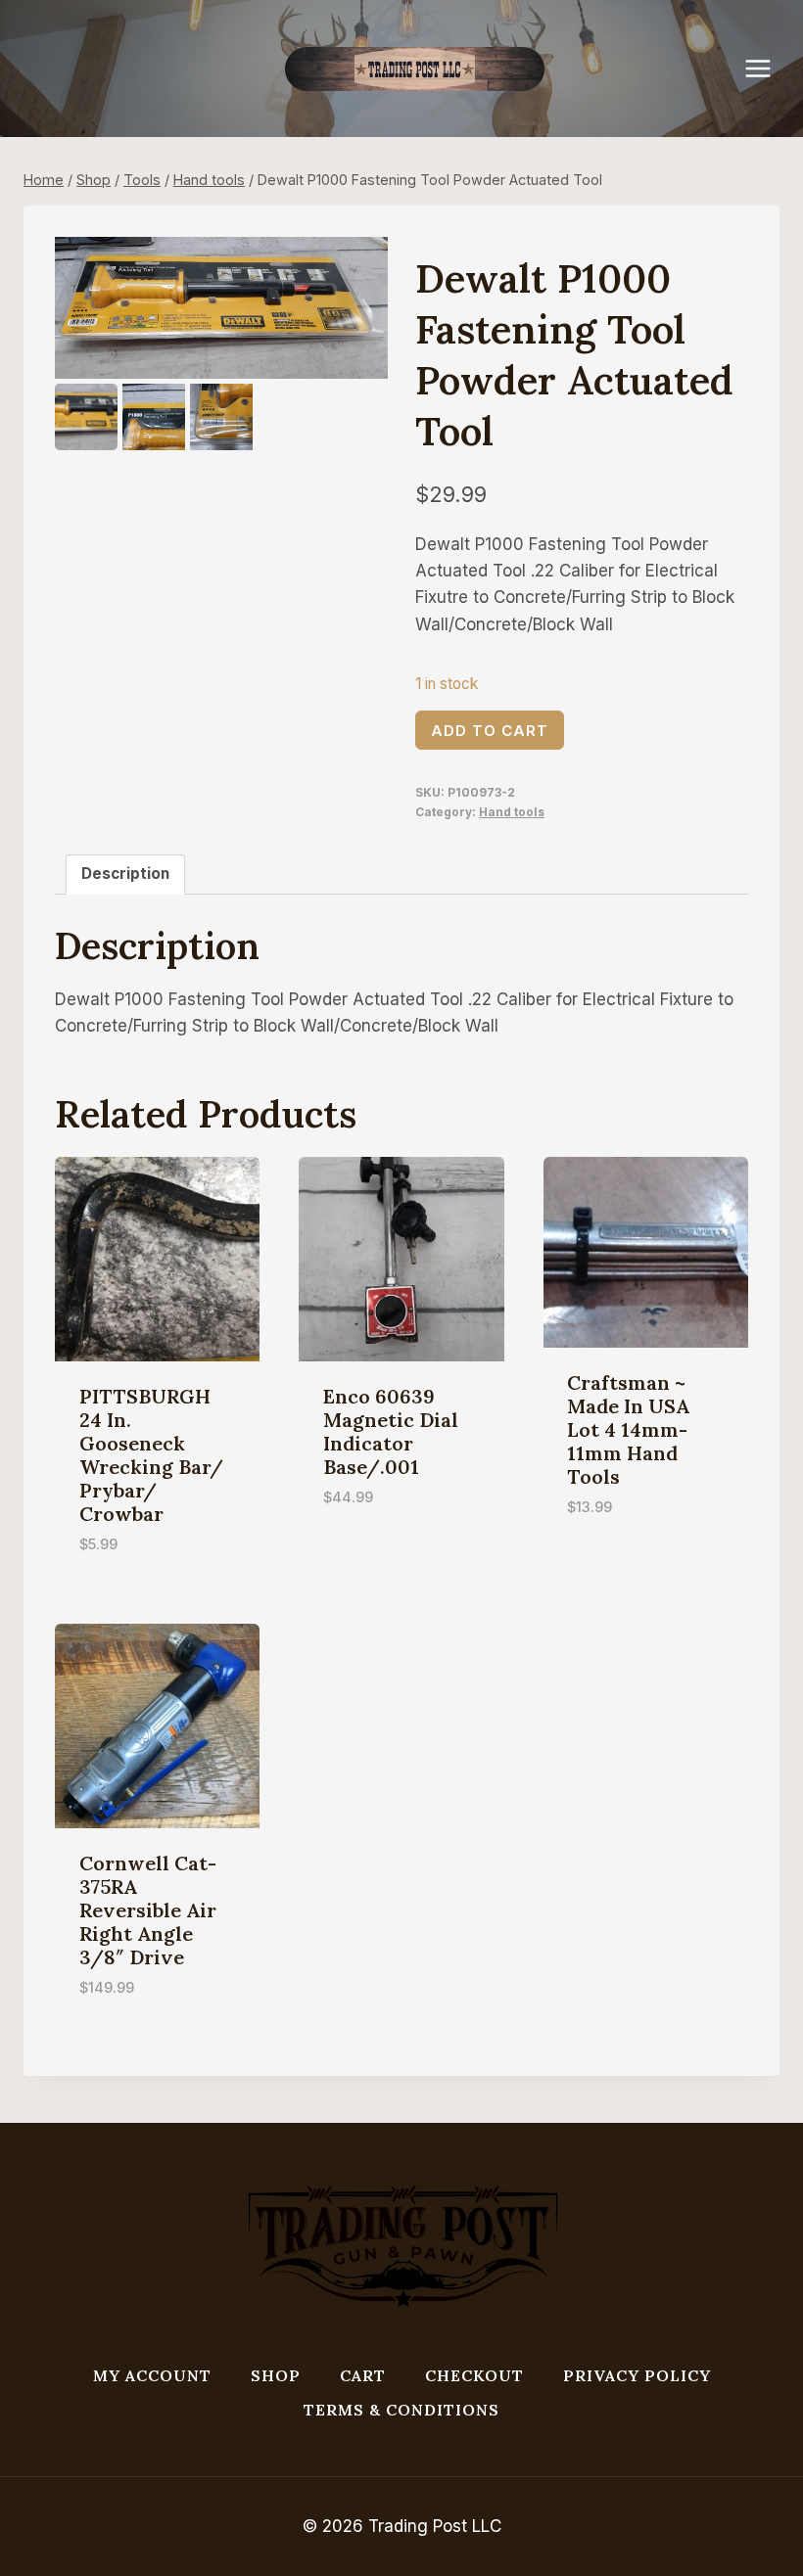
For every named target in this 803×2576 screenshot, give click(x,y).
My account (152, 2375)
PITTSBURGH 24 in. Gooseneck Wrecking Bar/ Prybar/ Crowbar (151, 1455)
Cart (363, 2375)
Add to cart (490, 731)
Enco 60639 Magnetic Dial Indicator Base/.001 (391, 1431)
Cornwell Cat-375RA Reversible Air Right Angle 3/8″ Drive (148, 1910)
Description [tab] (125, 874)
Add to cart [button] (373, 1556)
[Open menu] (768, 68)
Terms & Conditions (401, 2410)
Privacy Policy (637, 2375)
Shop (276, 2375)
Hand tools (512, 812)
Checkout (474, 2375)
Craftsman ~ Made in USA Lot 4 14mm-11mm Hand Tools (628, 1429)
